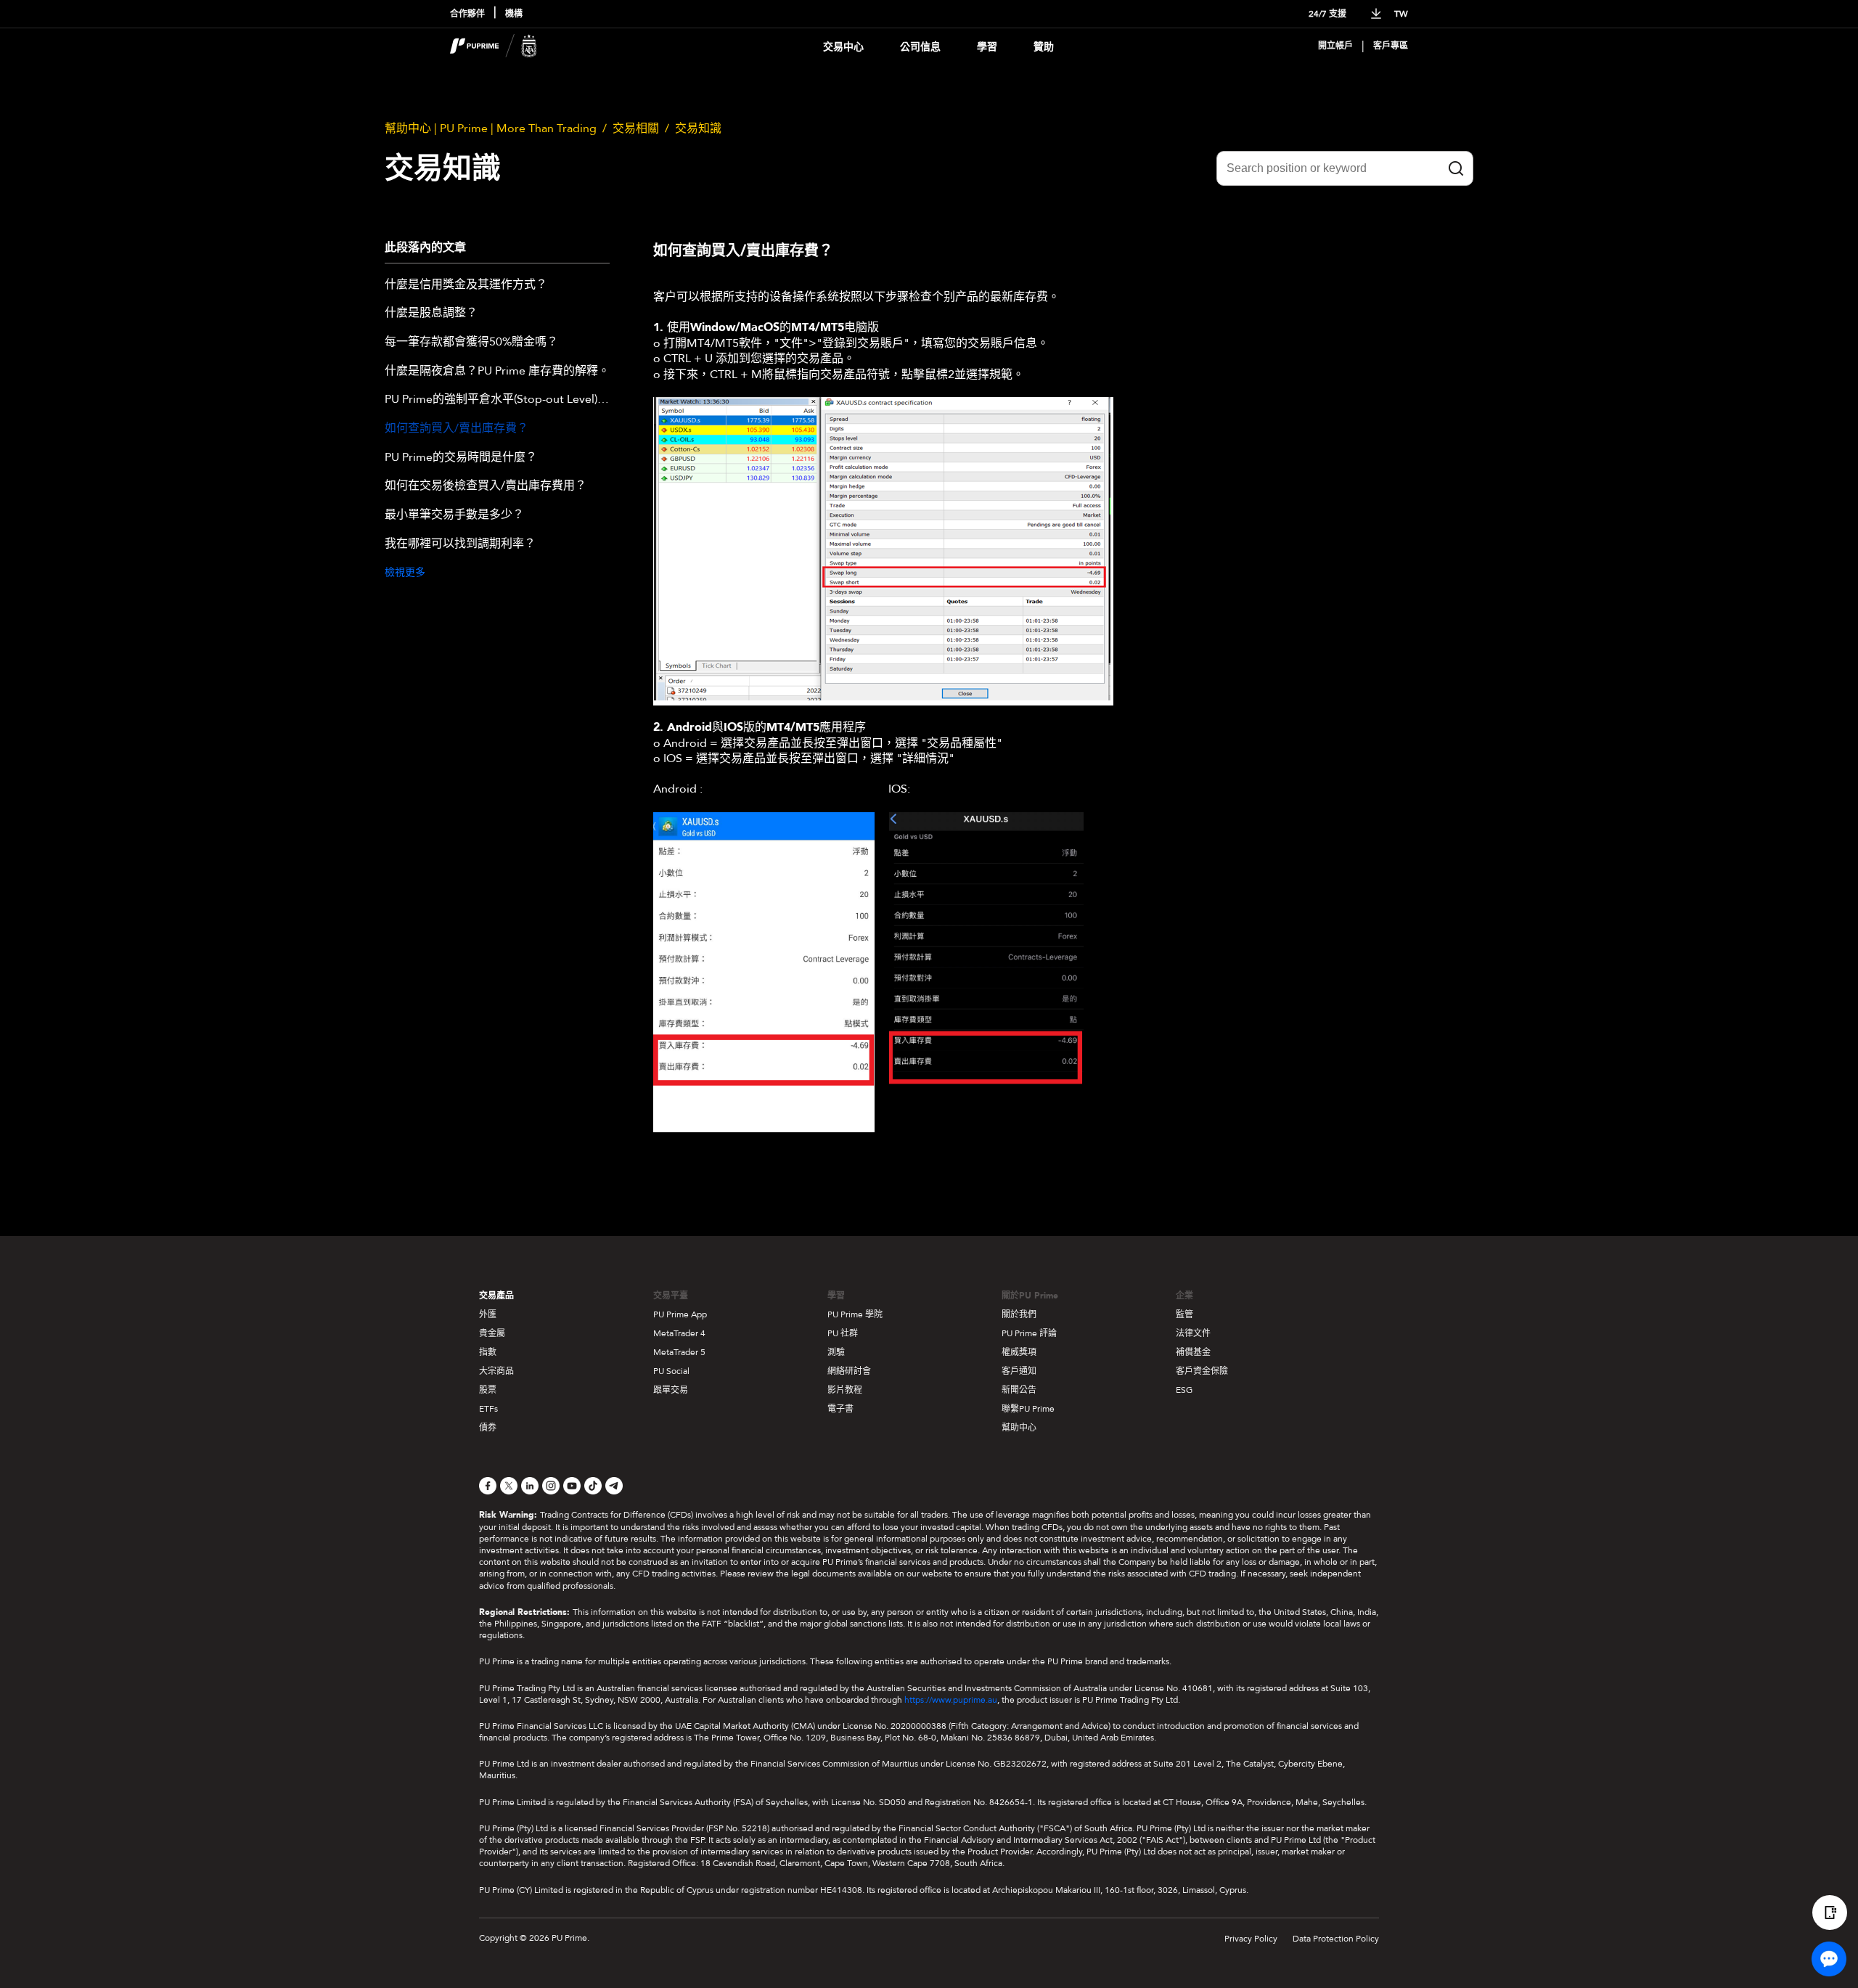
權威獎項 (1019, 1352)
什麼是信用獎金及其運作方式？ (466, 285)
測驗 (836, 1352)
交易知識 (698, 128)
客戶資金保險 (1202, 1371)
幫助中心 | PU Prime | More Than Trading (491, 128)
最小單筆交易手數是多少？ (454, 515)
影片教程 (845, 1390)
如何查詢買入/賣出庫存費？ (457, 429)
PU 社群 (843, 1333)
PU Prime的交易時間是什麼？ (461, 458)
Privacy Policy (1251, 1939)
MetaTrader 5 (679, 1352)
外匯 (488, 1314)
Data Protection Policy (1336, 1939)
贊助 (1044, 47)
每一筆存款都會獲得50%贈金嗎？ (471, 343)
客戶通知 (1019, 1371)
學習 (987, 47)
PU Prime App (680, 1314)
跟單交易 (671, 1390)
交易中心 (843, 47)
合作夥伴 (467, 14)
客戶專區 (1391, 46)
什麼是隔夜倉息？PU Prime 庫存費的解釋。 (497, 372)
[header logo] (494, 46)
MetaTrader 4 (679, 1333)
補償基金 (1193, 1352)
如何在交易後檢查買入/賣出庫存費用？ (486, 486)
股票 (488, 1390)
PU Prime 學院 (855, 1314)
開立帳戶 (1335, 46)
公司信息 (920, 47)
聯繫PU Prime (1028, 1409)
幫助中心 (1019, 1428)
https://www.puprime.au (951, 1700)
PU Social (671, 1371)
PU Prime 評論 (1029, 1333)
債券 (488, 1428)
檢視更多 (405, 572)
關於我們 (1019, 1314)
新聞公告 (1019, 1390)
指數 (488, 1352)
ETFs (488, 1409)
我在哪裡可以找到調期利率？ (460, 544)
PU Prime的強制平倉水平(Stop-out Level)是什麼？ (497, 400)
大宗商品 (496, 1371)
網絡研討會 (849, 1371)
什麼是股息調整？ (431, 314)
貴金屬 (492, 1333)
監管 (1184, 1314)
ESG (1184, 1390)
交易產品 (496, 1296)
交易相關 (636, 128)
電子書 (840, 1409)
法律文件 (1193, 1333)
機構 (514, 14)
